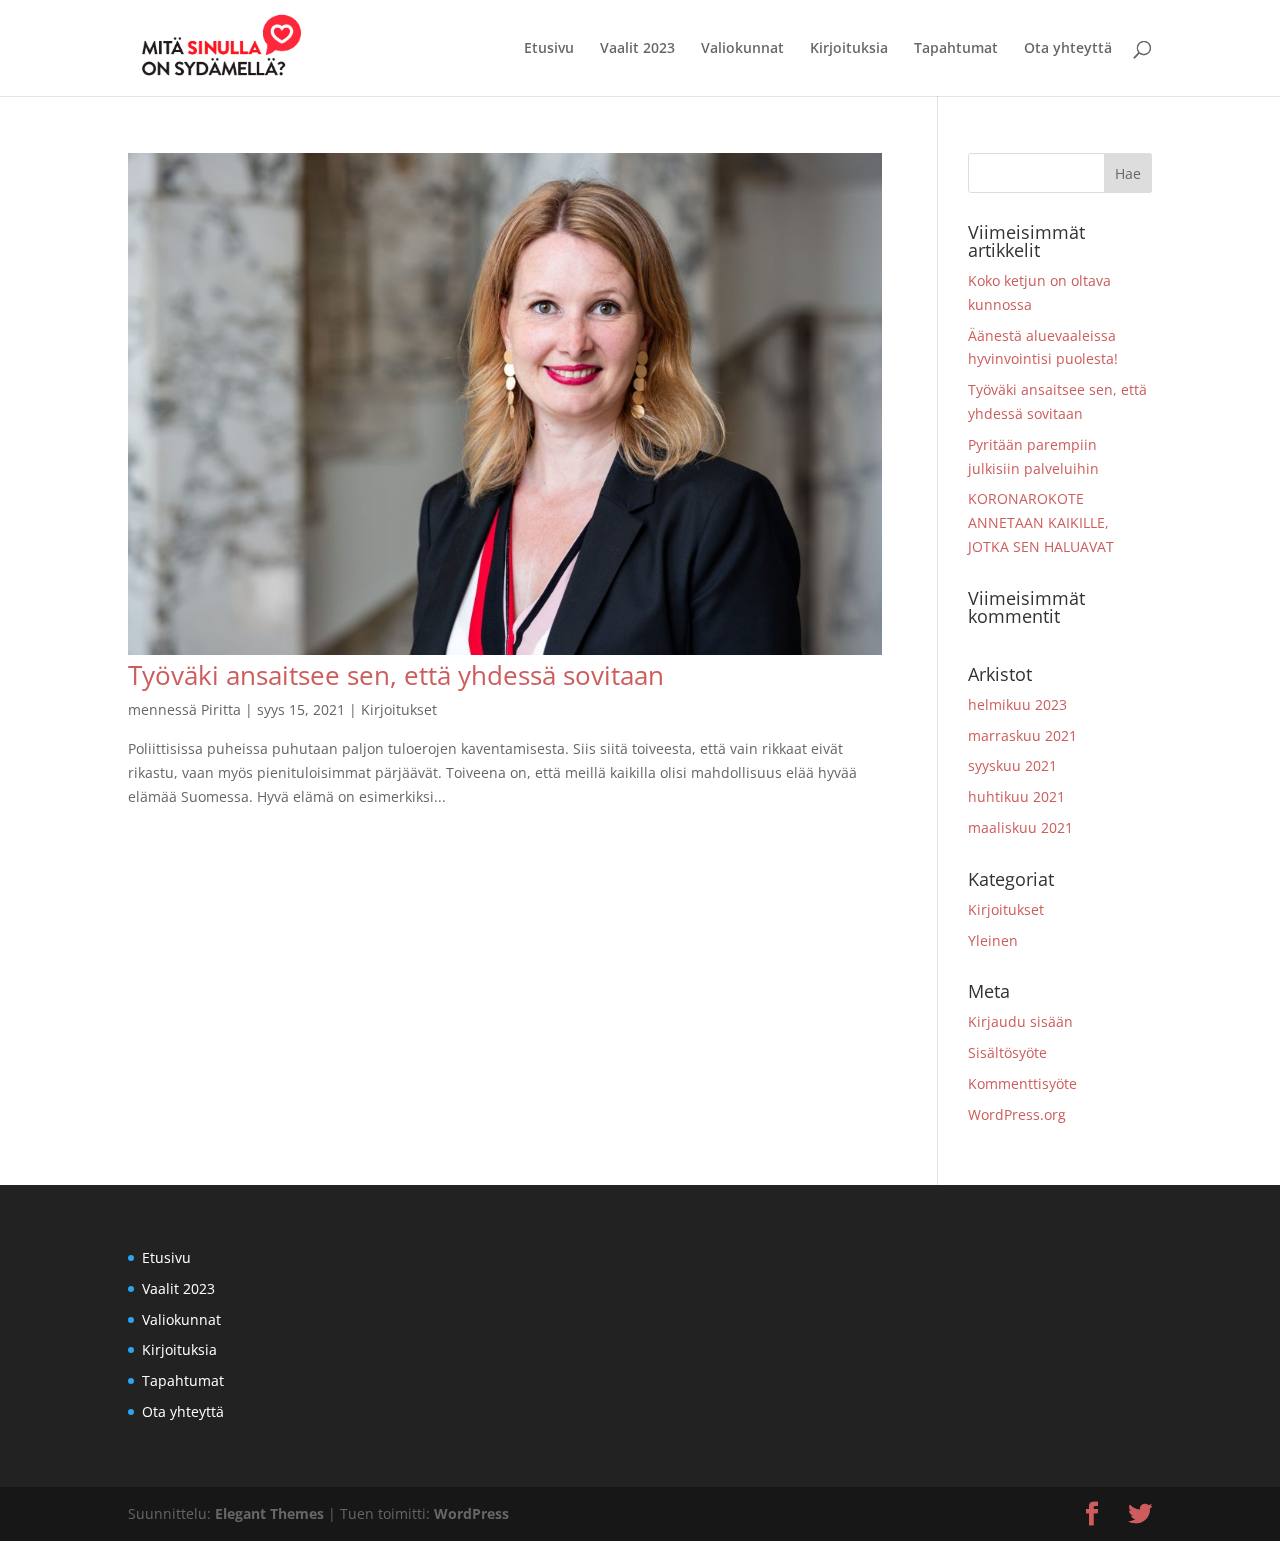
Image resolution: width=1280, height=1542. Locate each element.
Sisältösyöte (1007, 1052)
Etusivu (549, 49)
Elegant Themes (269, 1513)
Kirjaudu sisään (1020, 1021)
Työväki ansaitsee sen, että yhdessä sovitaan (396, 675)
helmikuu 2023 (1017, 704)
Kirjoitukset (399, 709)
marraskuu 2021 (1022, 735)
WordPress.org (1017, 1114)
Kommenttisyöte (1022, 1083)
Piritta (221, 709)
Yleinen (993, 940)
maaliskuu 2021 (1020, 827)
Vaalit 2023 (637, 49)
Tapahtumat (956, 49)
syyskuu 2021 (1012, 765)
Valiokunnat (742, 49)
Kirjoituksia (849, 49)
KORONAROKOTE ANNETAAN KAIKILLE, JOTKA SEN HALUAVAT (1041, 522)
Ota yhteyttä (1068, 49)
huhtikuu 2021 (1016, 796)
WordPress (471, 1513)
